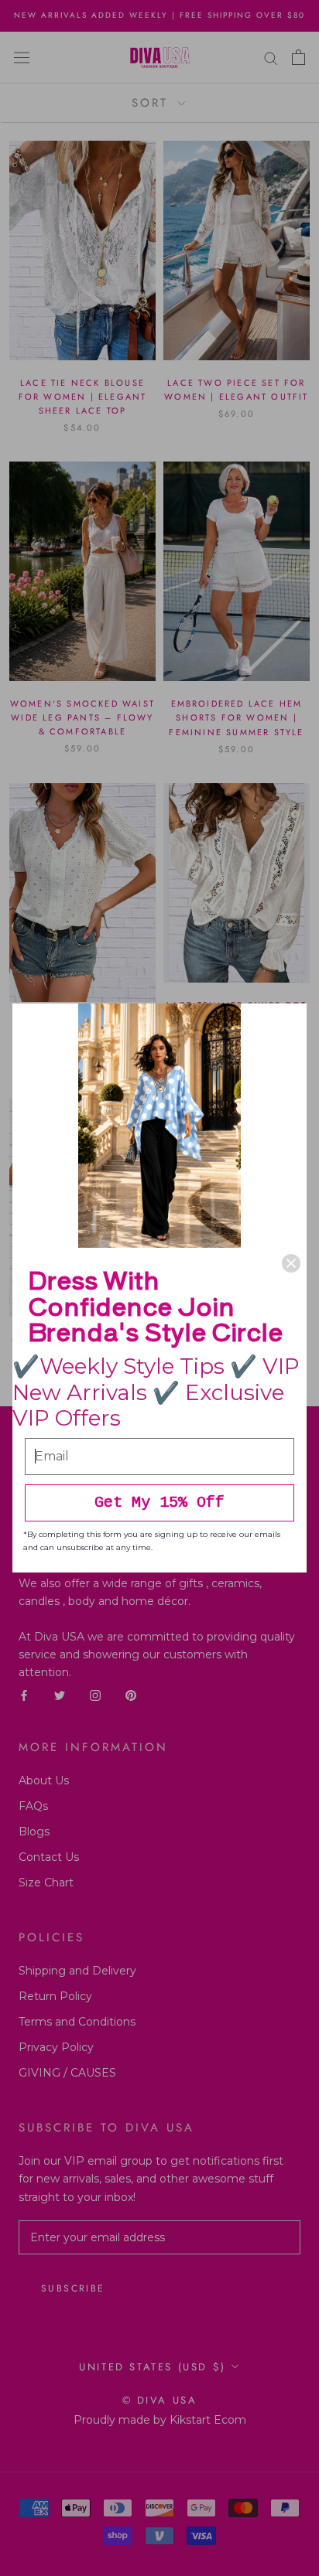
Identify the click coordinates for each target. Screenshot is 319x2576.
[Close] (291, 1263)
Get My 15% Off (159, 1503)
